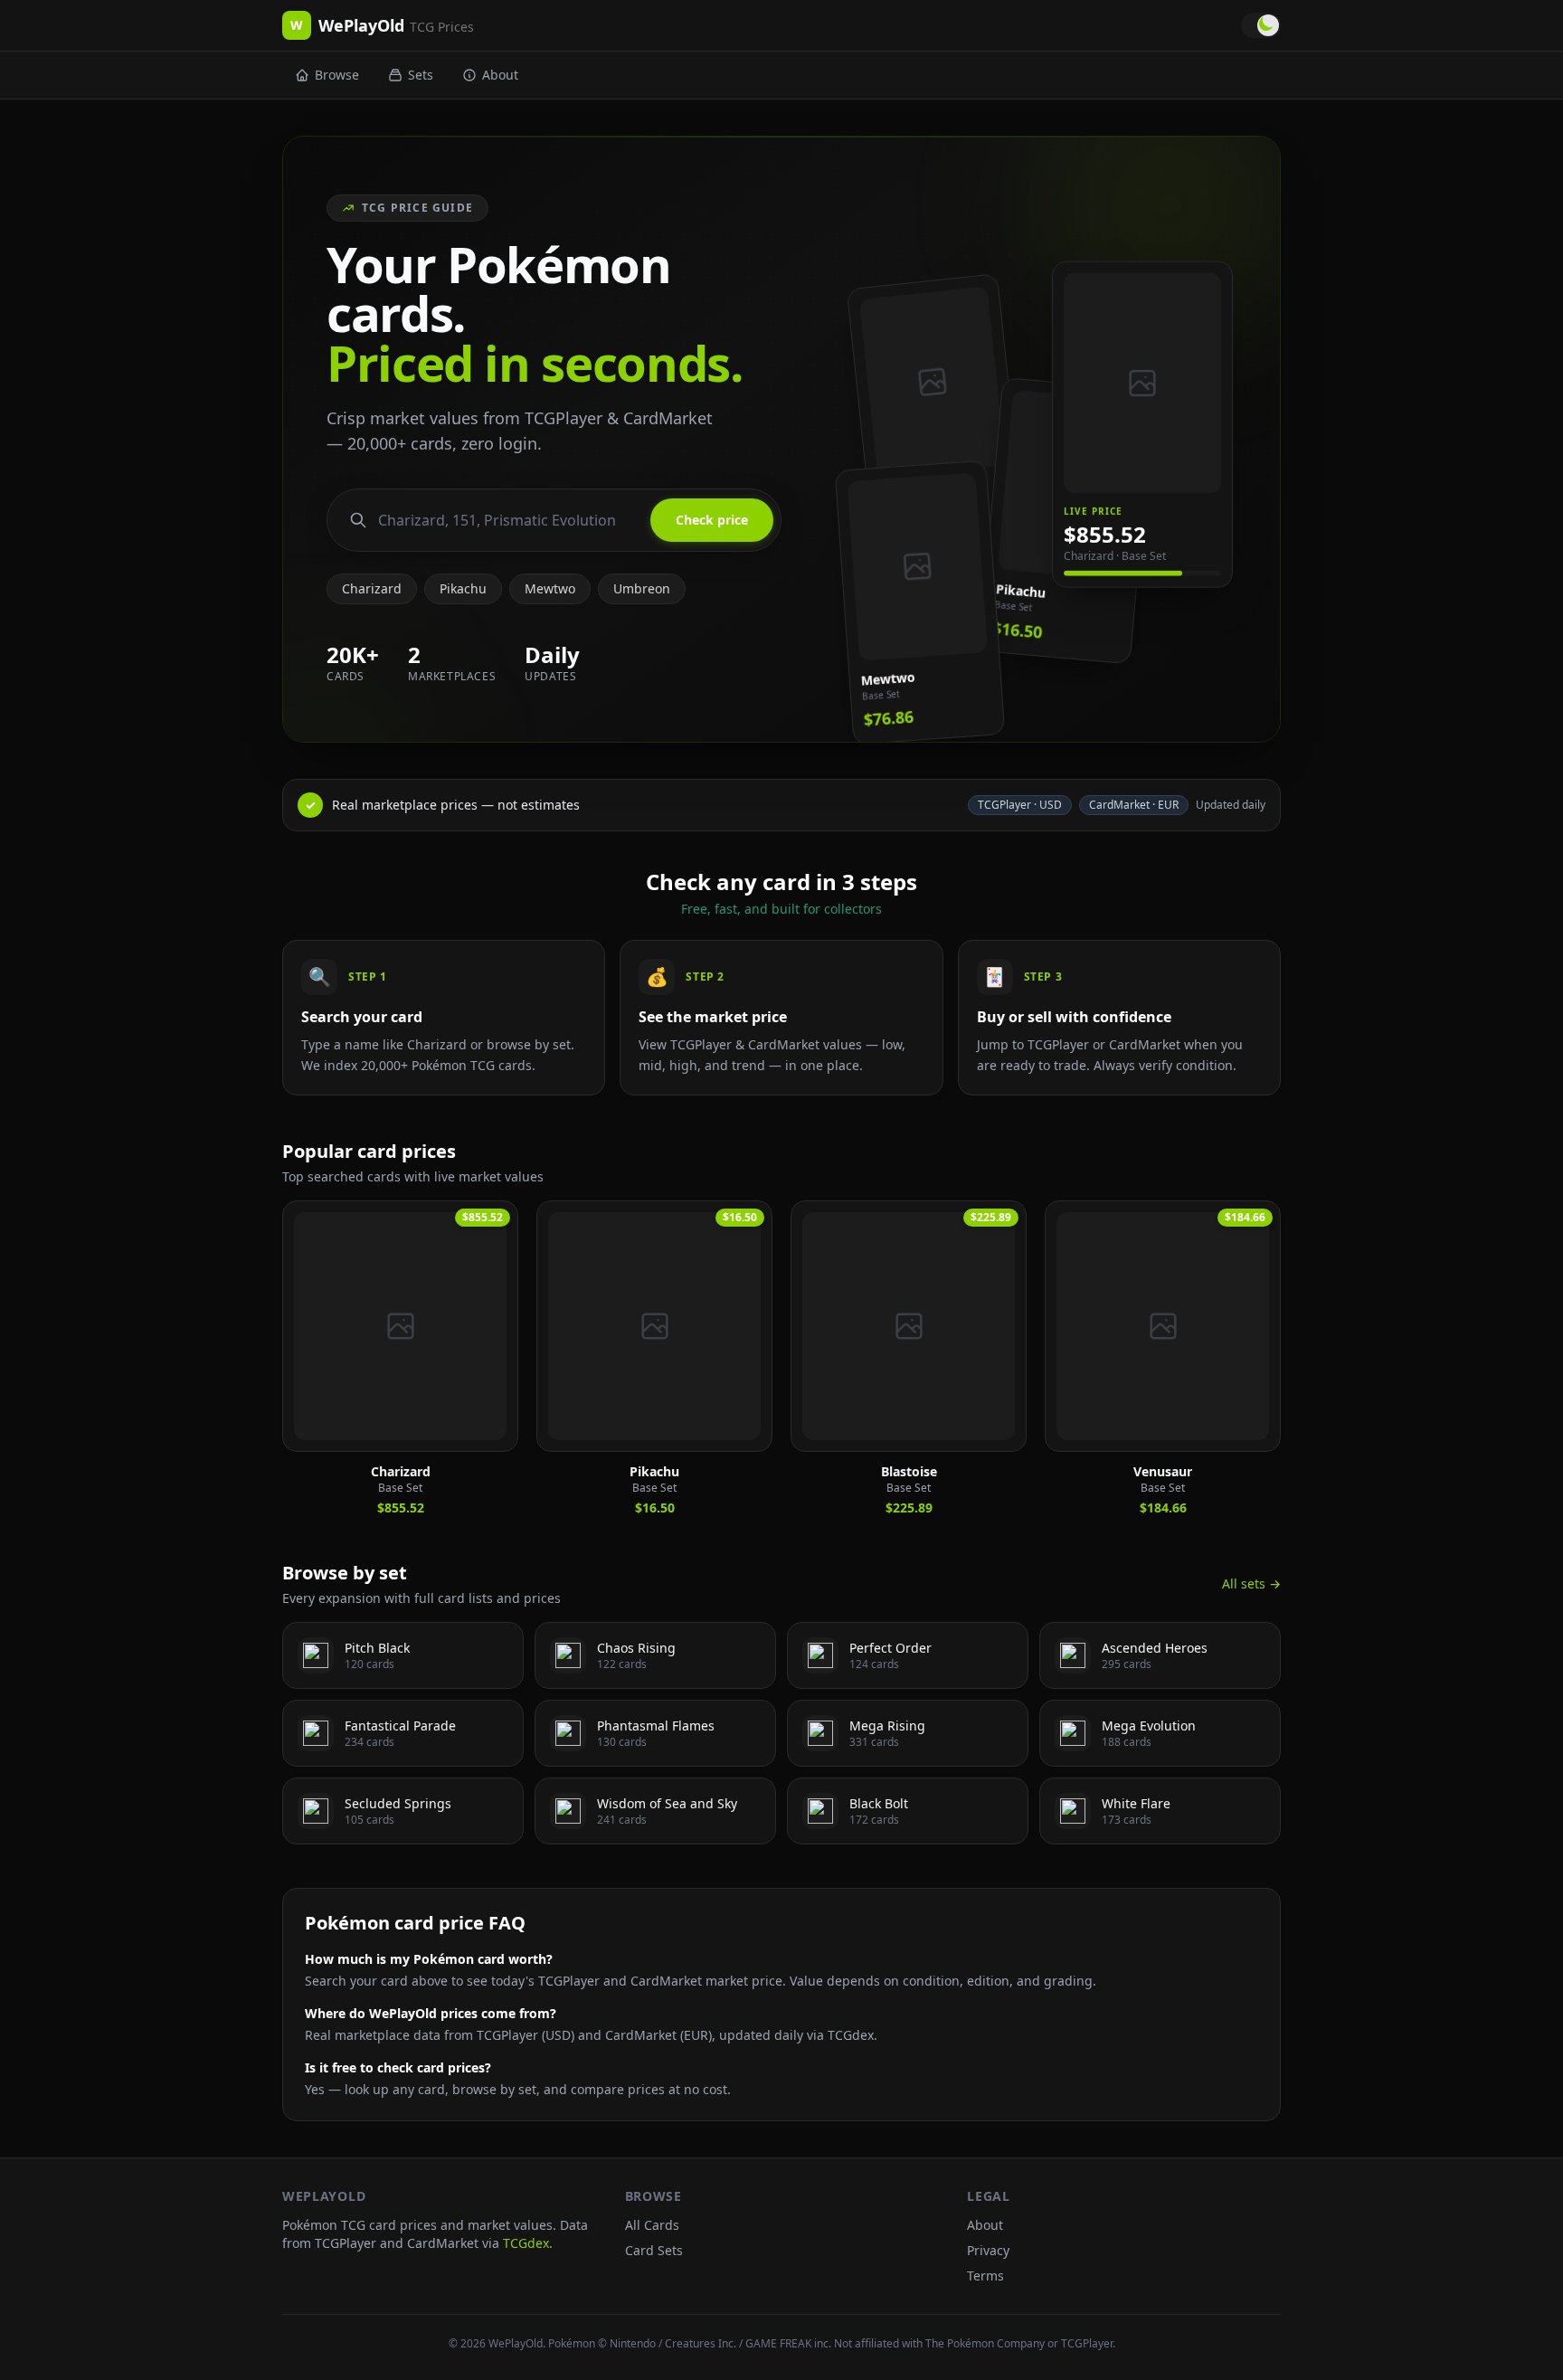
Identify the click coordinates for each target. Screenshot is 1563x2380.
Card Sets (654, 2250)
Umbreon (642, 588)
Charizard (372, 588)
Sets (421, 75)
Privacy (988, 2250)
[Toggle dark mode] (1261, 25)
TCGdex (526, 2243)
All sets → (1251, 1584)
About (500, 75)
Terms (985, 2276)
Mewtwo (550, 588)
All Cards (652, 2225)
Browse (337, 75)
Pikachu (463, 588)
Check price (712, 520)
